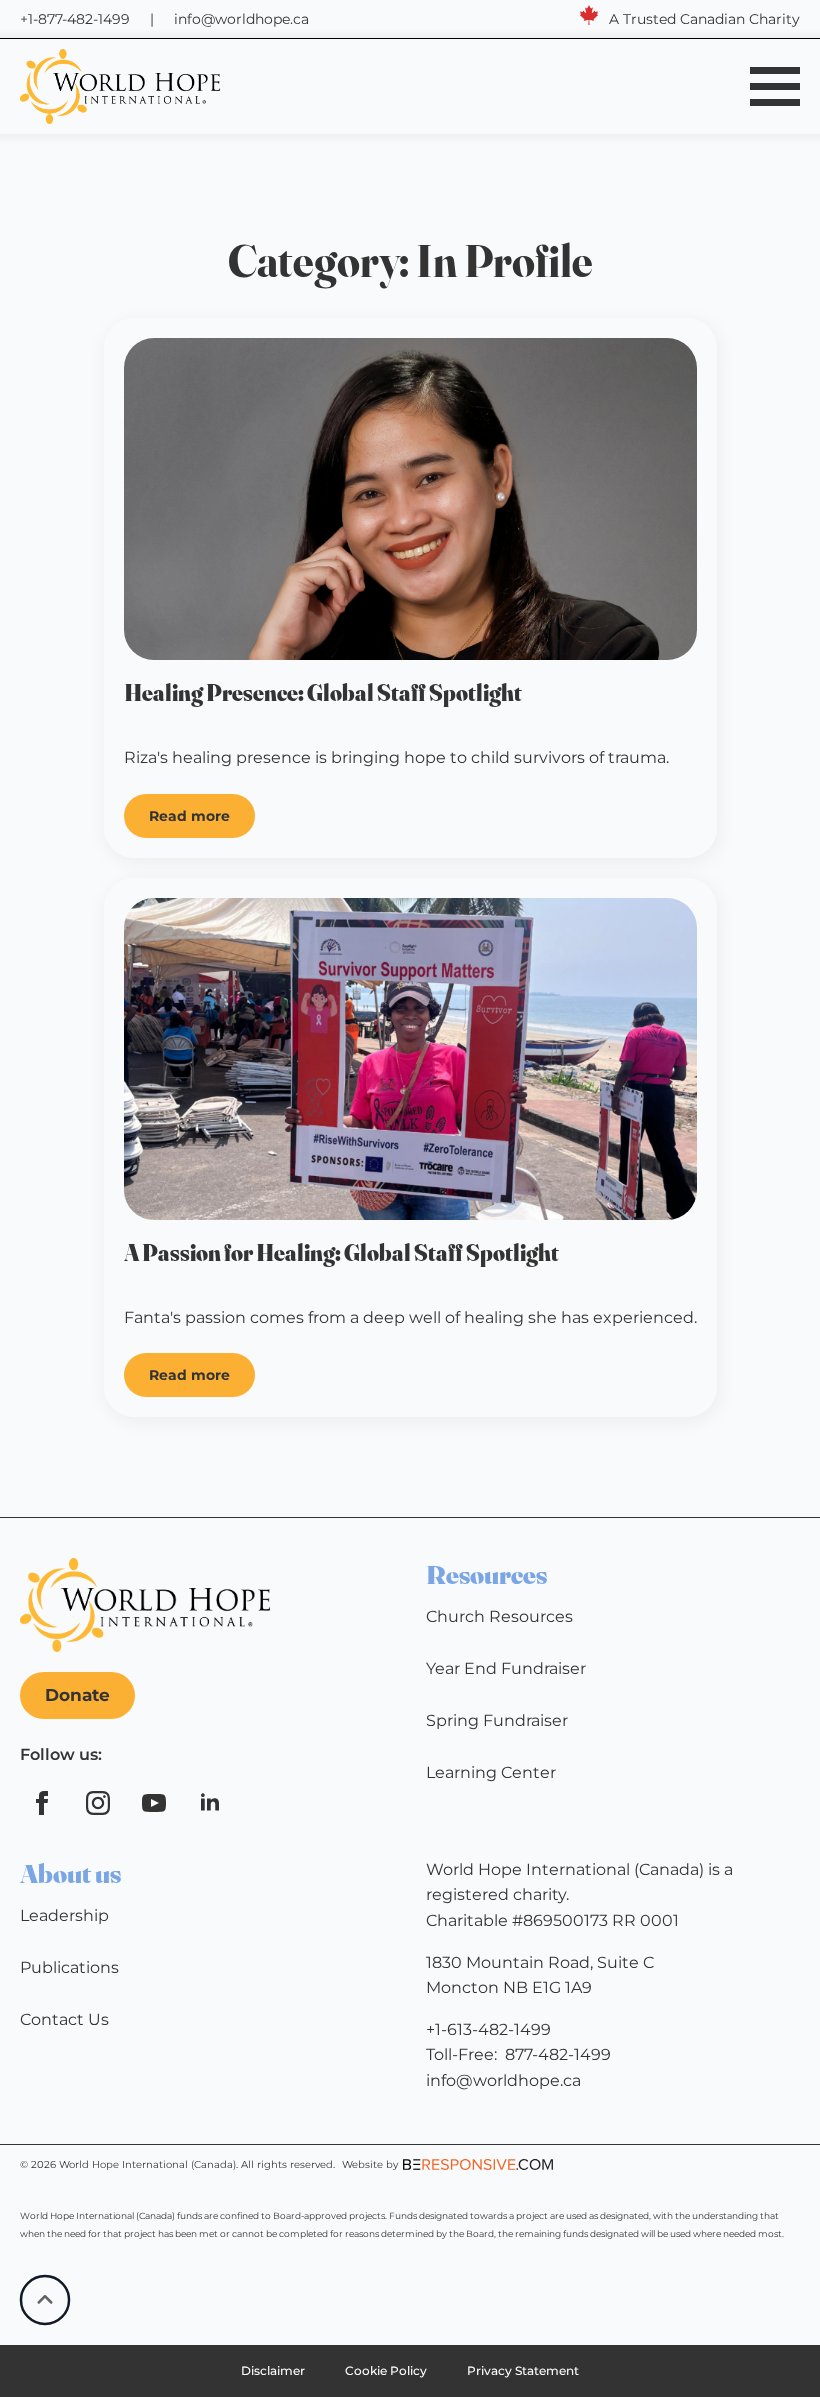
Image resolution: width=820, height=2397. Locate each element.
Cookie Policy (386, 2370)
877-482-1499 (558, 2054)
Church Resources (499, 1616)
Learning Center (491, 1772)
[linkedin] (210, 1803)
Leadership (64, 1915)
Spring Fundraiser (497, 1720)
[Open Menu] (775, 86)
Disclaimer (273, 2370)
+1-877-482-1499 (75, 19)
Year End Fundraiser (506, 1668)
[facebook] (42, 1803)
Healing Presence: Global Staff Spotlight (323, 693)
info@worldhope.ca (241, 19)
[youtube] (154, 1803)
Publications (69, 1967)
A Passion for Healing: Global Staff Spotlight (341, 1253)
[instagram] (98, 1803)
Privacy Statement (523, 2370)
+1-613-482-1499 (488, 2029)
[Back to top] (45, 2300)
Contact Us (64, 2019)
